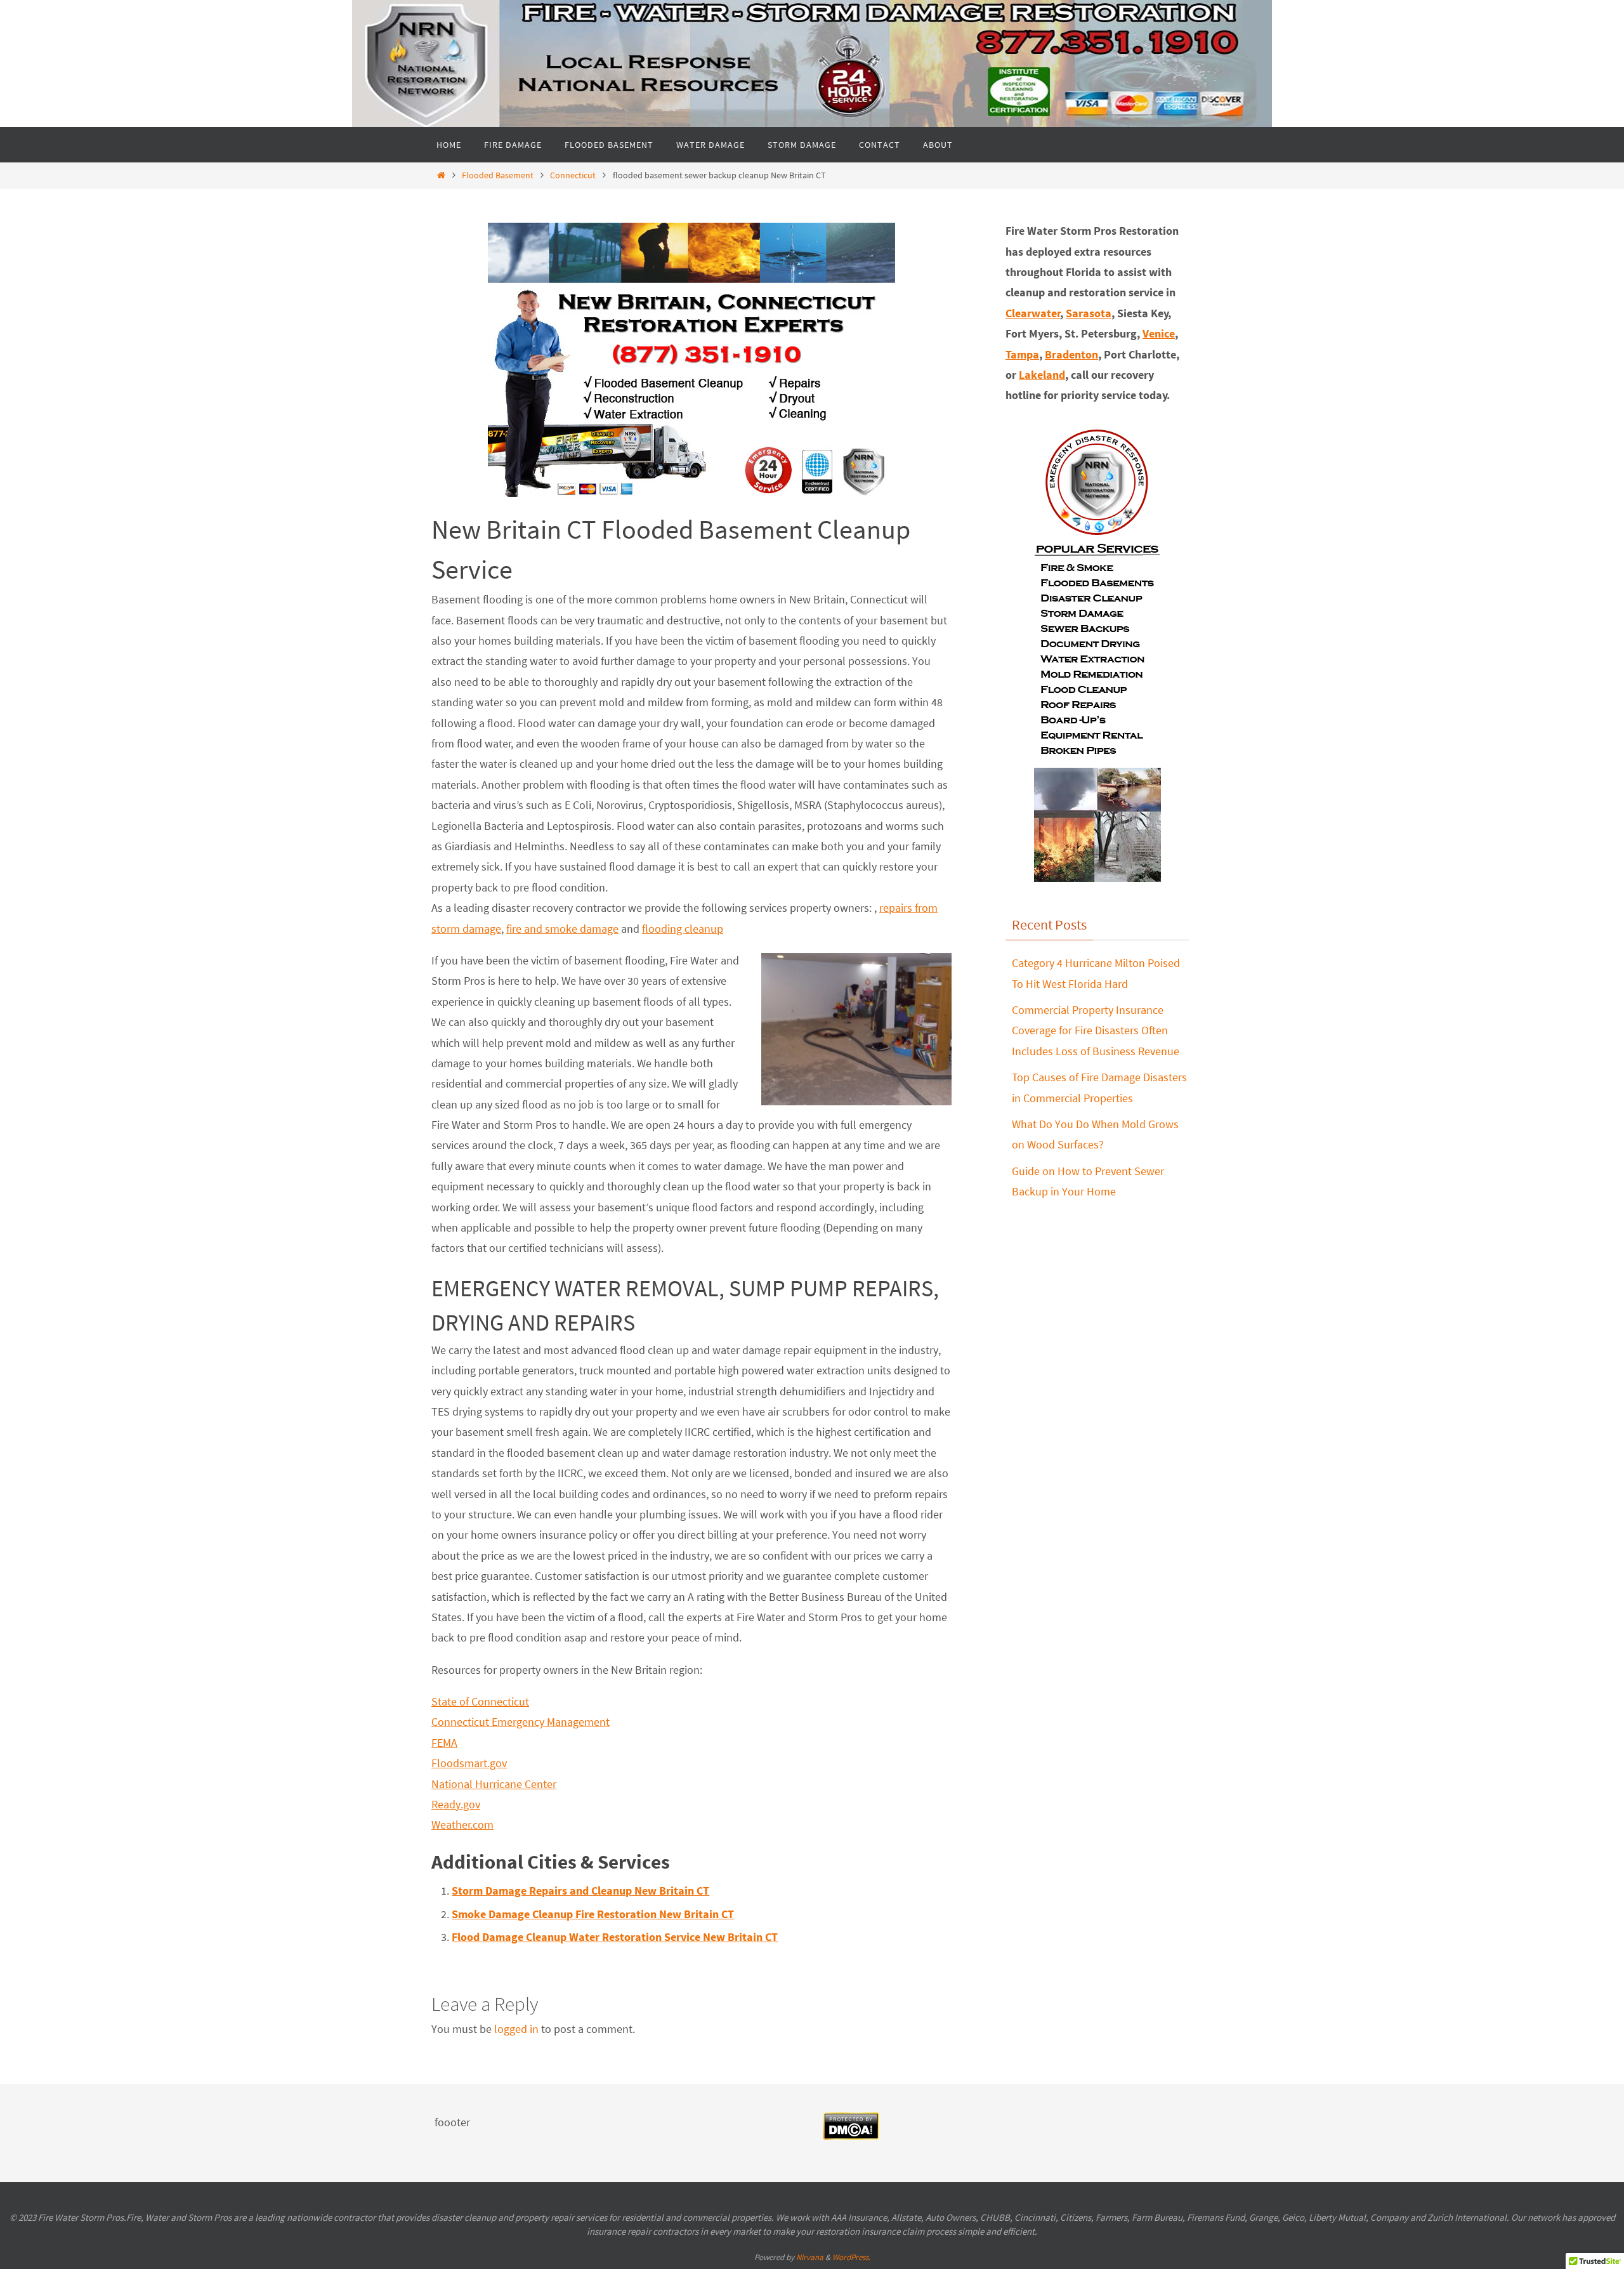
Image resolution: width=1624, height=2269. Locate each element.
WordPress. (851, 2257)
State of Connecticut (480, 1701)
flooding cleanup (683, 929)
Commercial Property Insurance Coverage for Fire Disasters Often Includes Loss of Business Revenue (1096, 1030)
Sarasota (1089, 313)
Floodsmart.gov (469, 1763)
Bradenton (1071, 354)
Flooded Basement (498, 175)
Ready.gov (456, 1804)
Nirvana (810, 2257)
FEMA (444, 1743)
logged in (516, 2029)
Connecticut (573, 175)
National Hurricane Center (494, 1784)
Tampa (1022, 354)
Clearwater (1033, 313)
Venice (1159, 333)
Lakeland (1042, 375)
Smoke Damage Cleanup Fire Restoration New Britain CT (593, 1914)
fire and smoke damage (562, 929)
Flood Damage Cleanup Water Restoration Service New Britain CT (615, 1937)
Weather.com (462, 1825)
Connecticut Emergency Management (521, 1722)
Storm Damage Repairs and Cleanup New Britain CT (580, 1891)
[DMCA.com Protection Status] (851, 2136)
